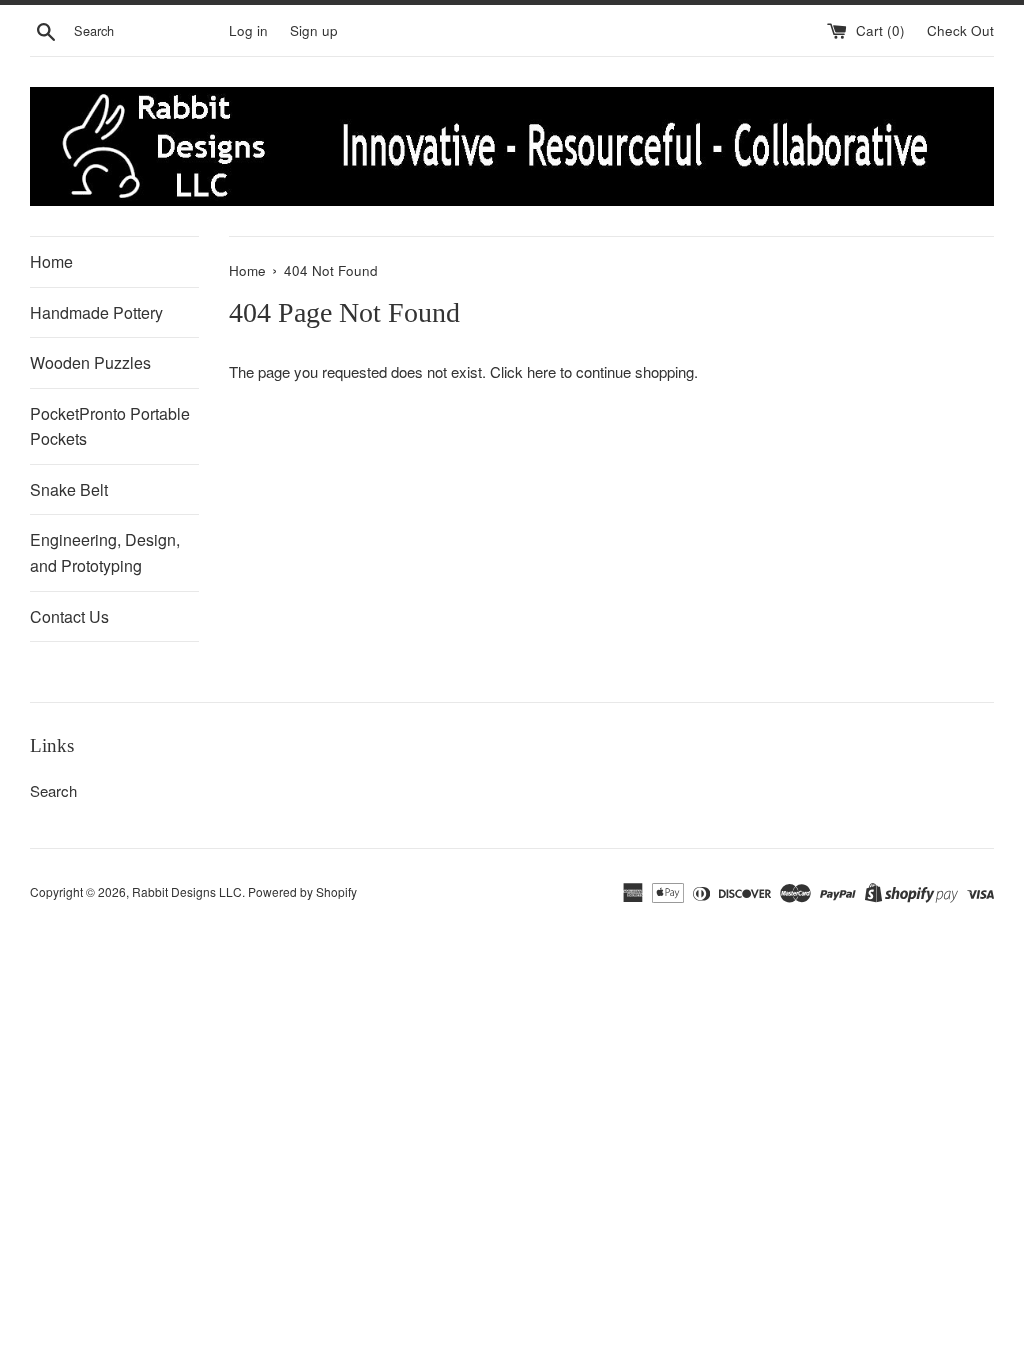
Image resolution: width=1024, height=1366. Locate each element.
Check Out (960, 30)
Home (51, 261)
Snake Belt (69, 489)
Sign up (314, 30)
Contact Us (69, 616)
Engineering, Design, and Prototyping (105, 552)
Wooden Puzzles (90, 362)
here (541, 371)
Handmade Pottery (96, 312)
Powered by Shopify (302, 891)
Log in (248, 30)
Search (53, 790)
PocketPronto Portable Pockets (110, 426)
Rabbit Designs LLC (187, 891)
